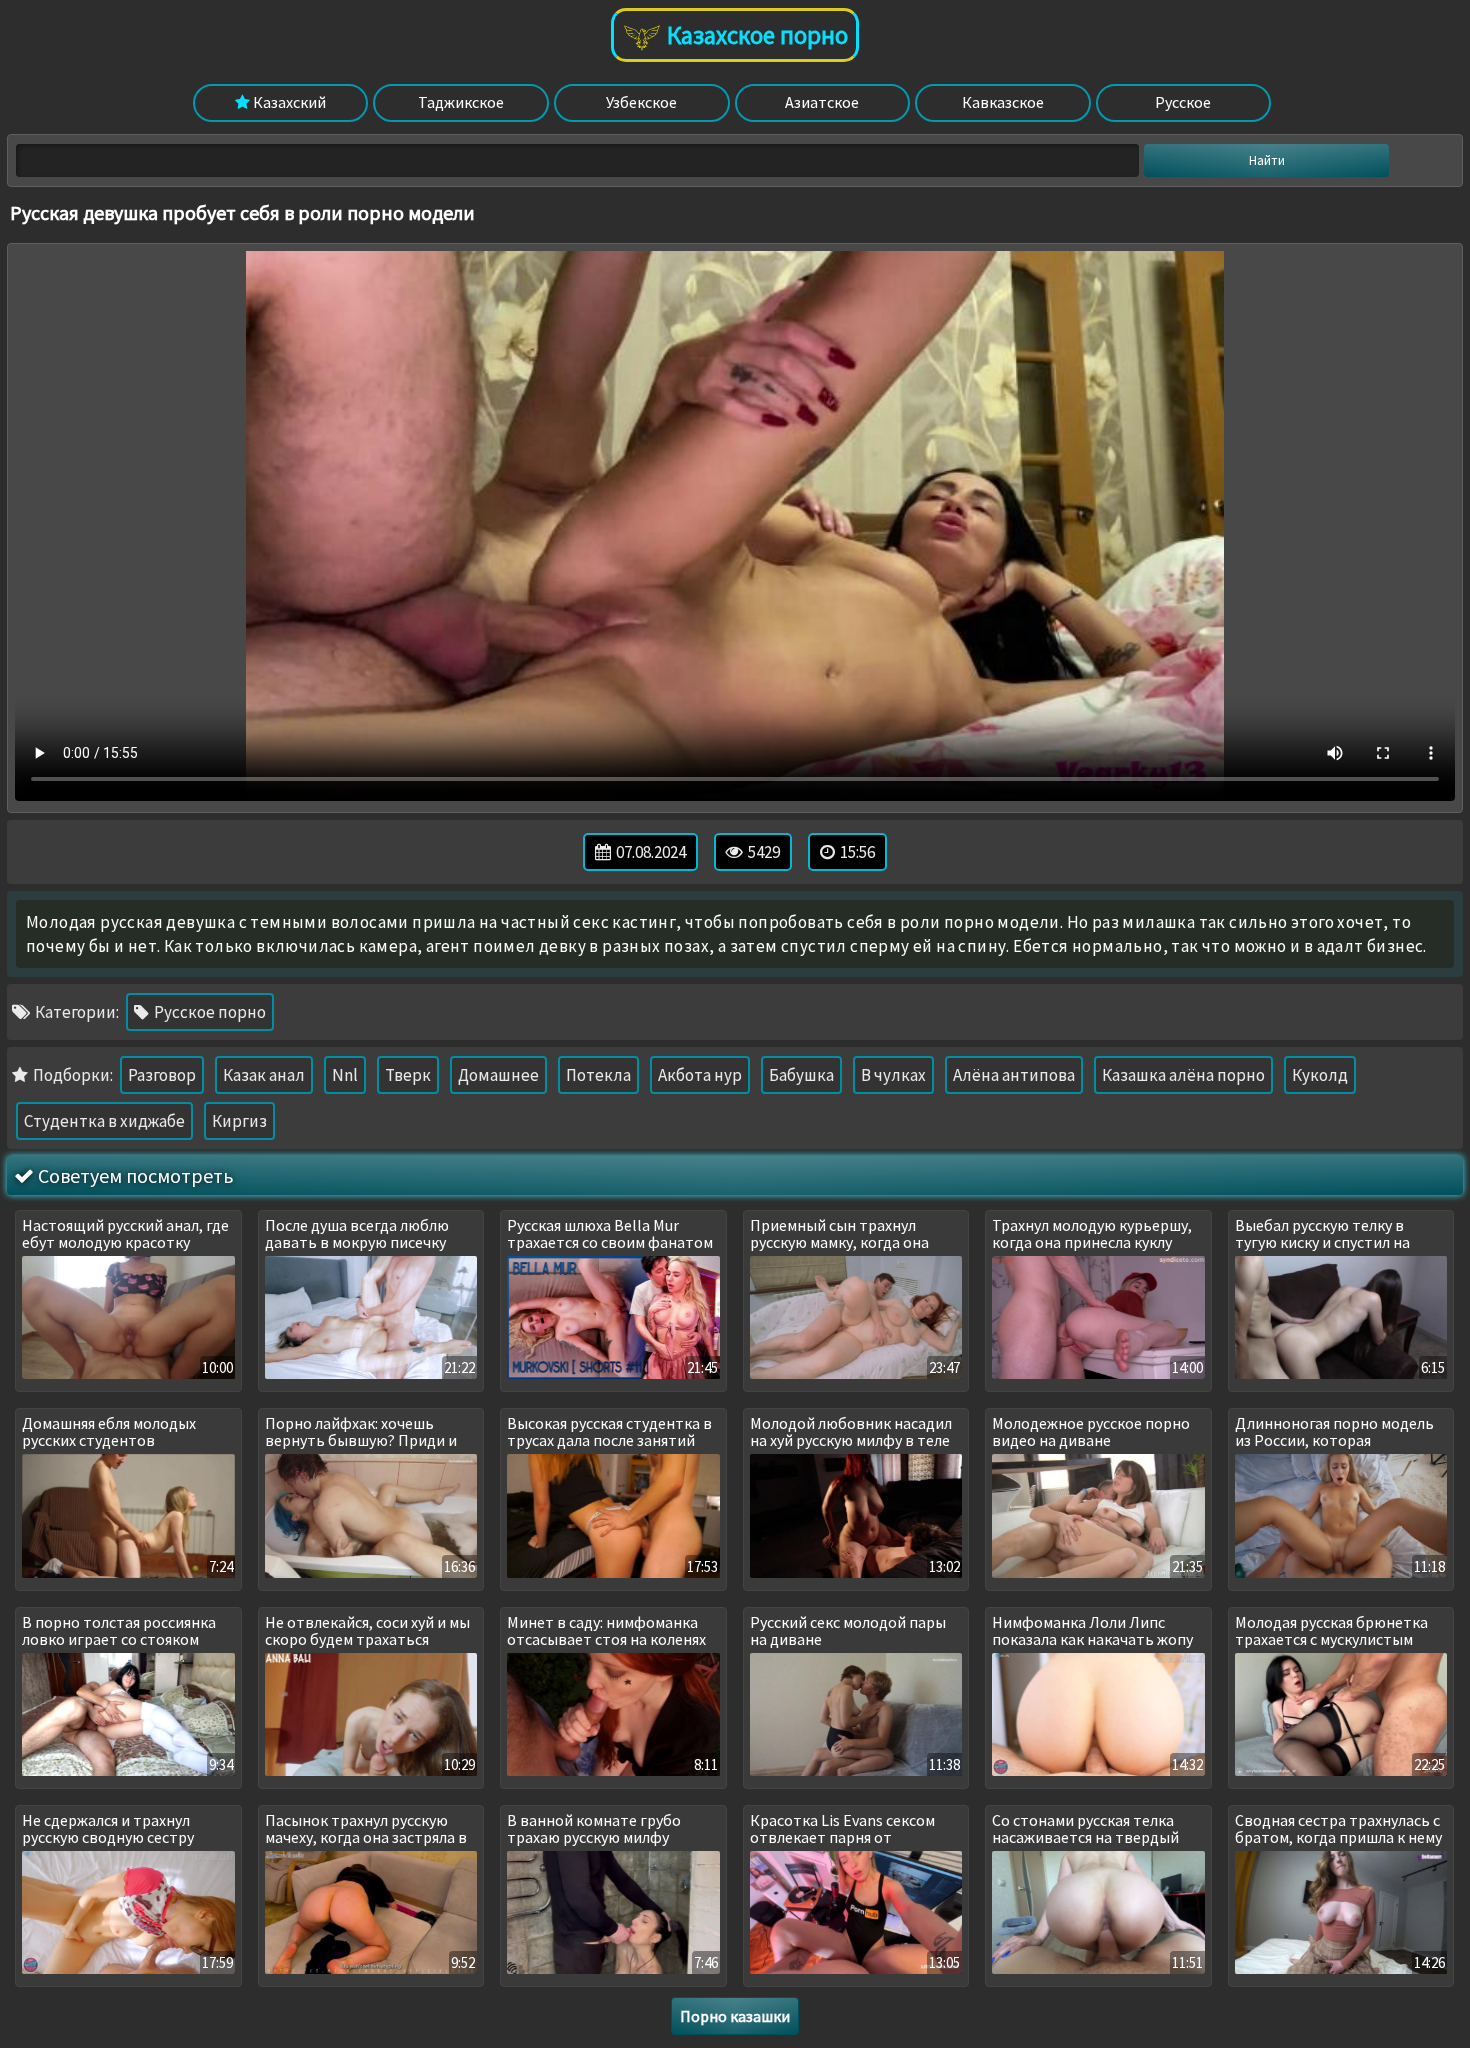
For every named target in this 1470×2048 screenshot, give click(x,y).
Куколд (1320, 1075)
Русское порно (208, 1012)
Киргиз (239, 1121)
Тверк (408, 1075)
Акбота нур (700, 1075)
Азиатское (822, 102)
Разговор (162, 1075)
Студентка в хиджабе (104, 1121)
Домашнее (498, 1075)
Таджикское (461, 102)
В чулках (893, 1075)
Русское (1183, 102)
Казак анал (264, 1075)
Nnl (345, 1075)
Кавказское (1003, 102)
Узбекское (641, 102)
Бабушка (801, 1075)
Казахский (288, 102)
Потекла (598, 1075)
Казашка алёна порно (1183, 1075)
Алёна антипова (1014, 1075)
